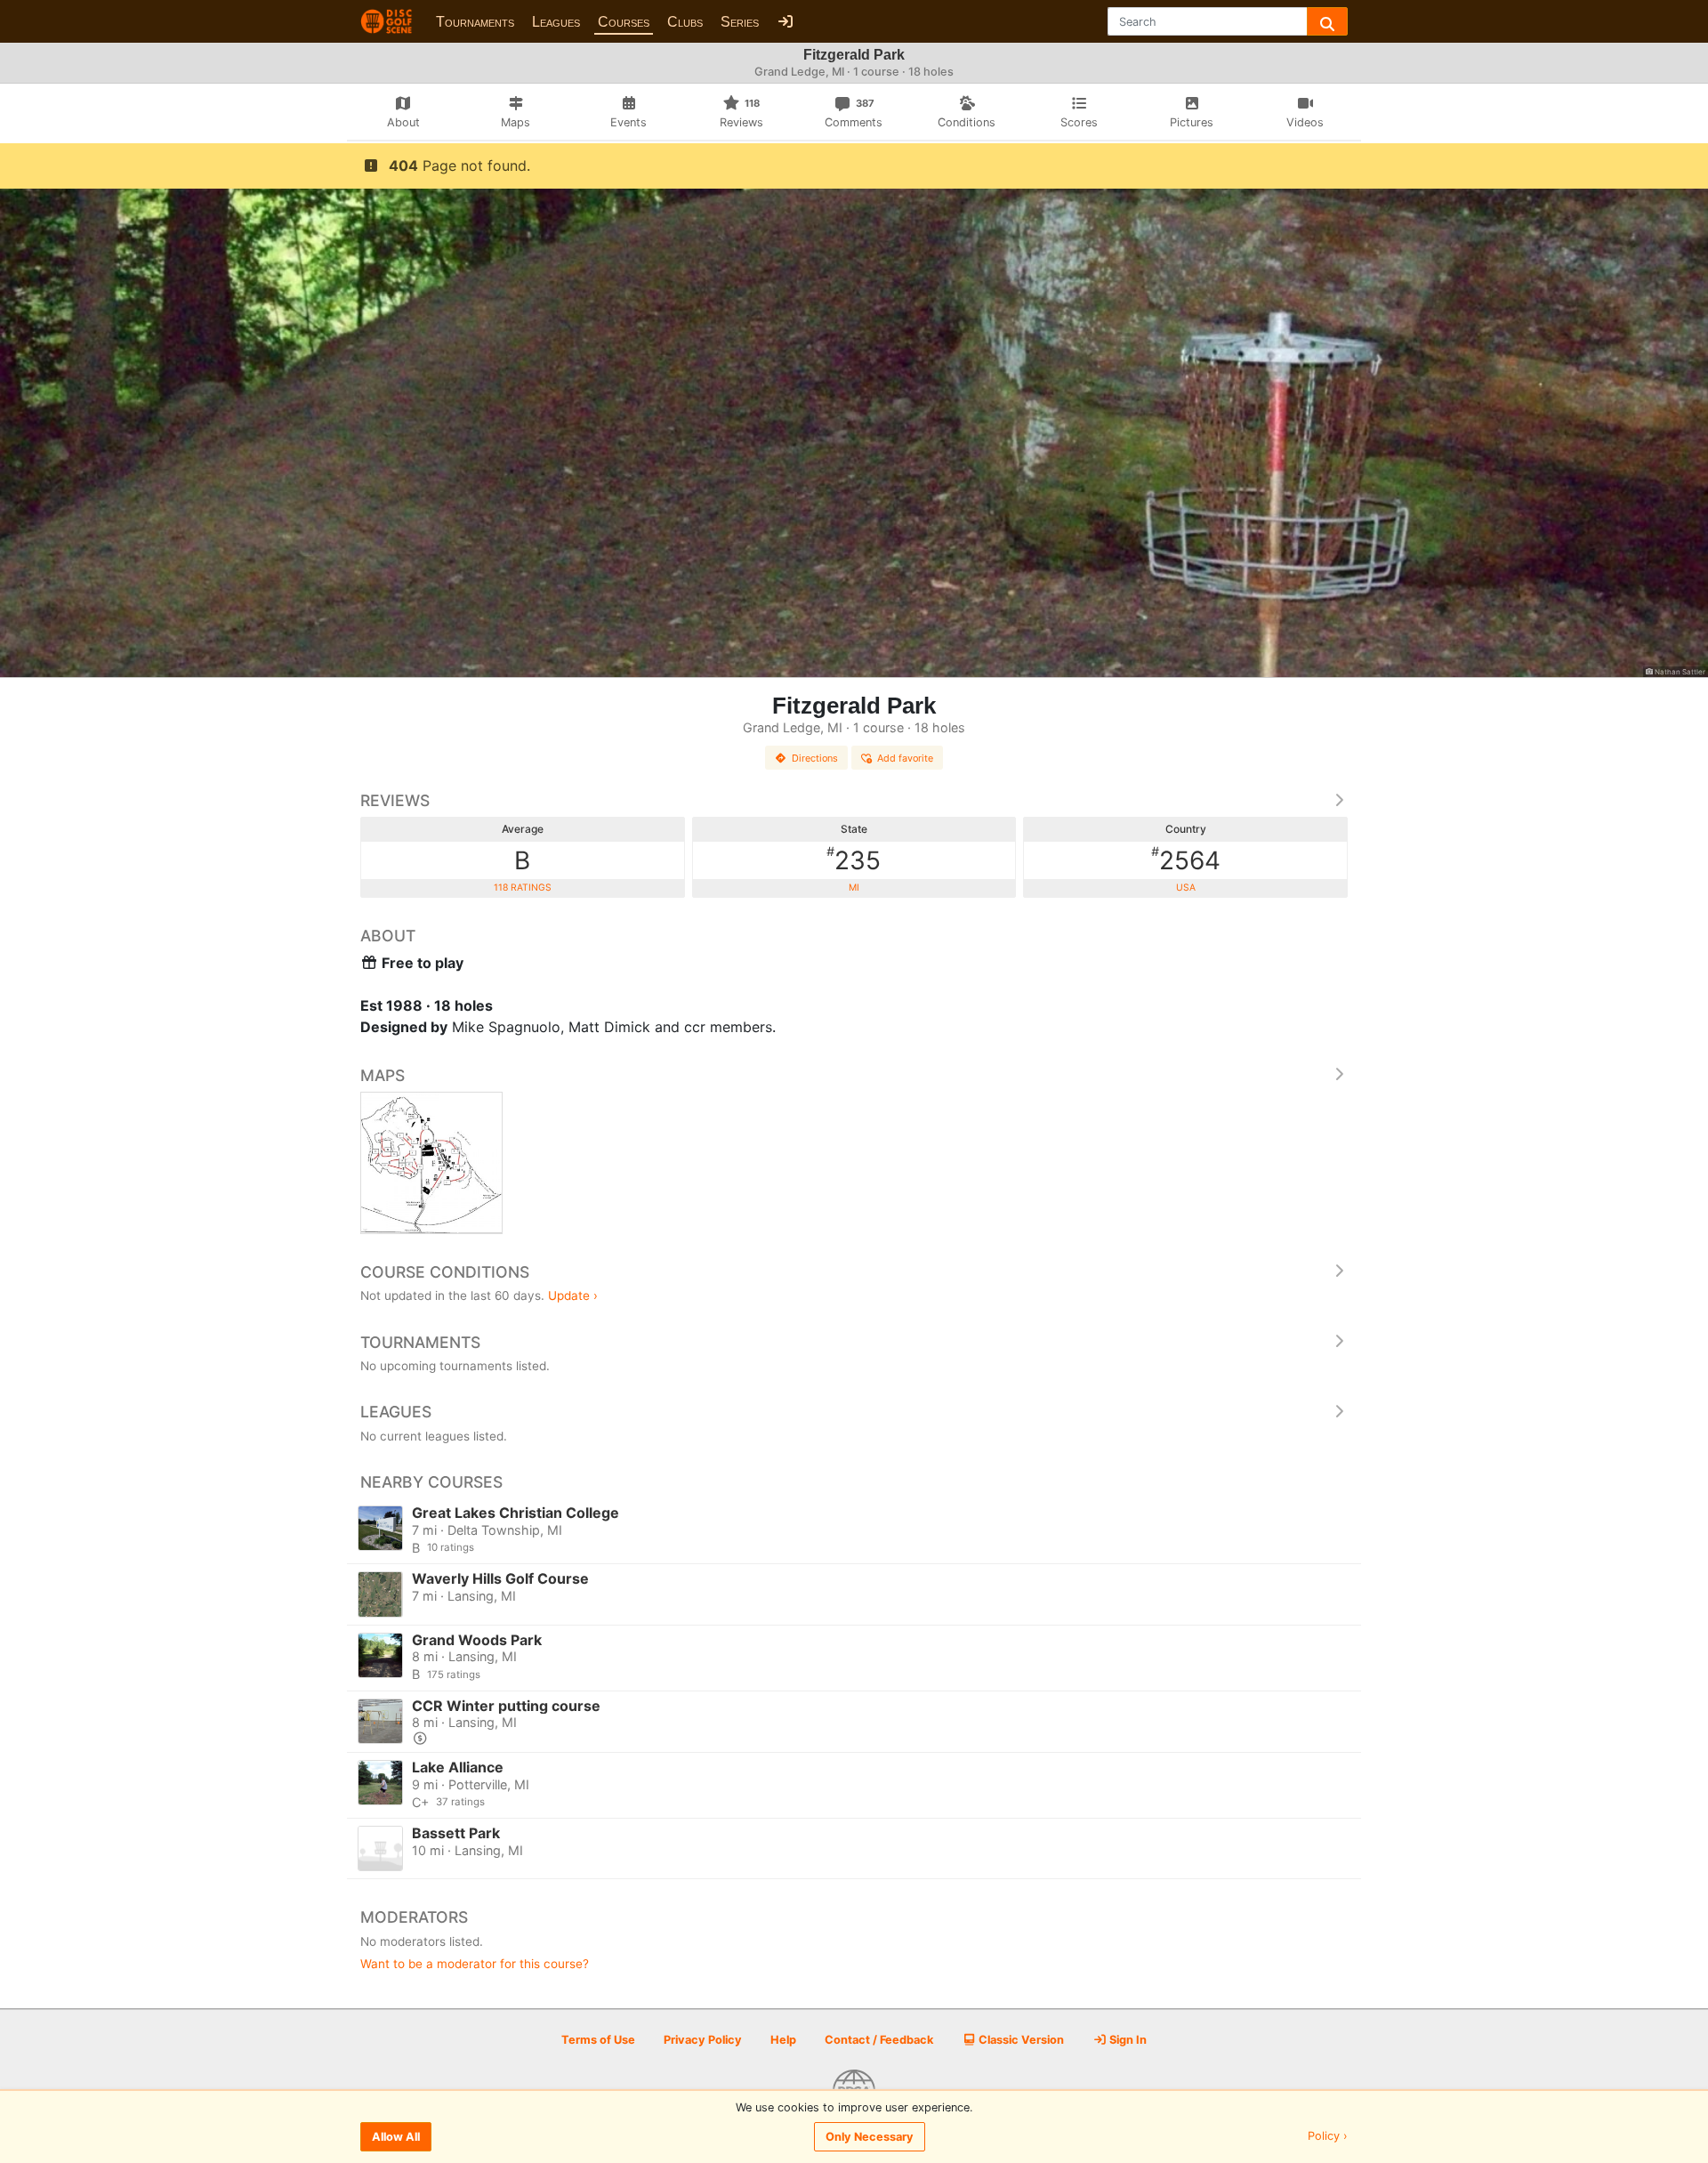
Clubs (685, 22)
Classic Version (1020, 2040)
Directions (815, 758)
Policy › (1328, 2137)
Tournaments (475, 22)
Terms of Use (598, 2040)
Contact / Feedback (879, 2040)
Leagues (556, 22)
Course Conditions (445, 1272)
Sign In (1127, 2040)
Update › (573, 1295)
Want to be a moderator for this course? (475, 1964)
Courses (624, 22)
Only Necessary (870, 2137)
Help (783, 2040)
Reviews (395, 800)
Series (740, 22)
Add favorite (905, 758)
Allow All (396, 2137)
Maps (383, 1075)
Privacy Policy (703, 2040)
